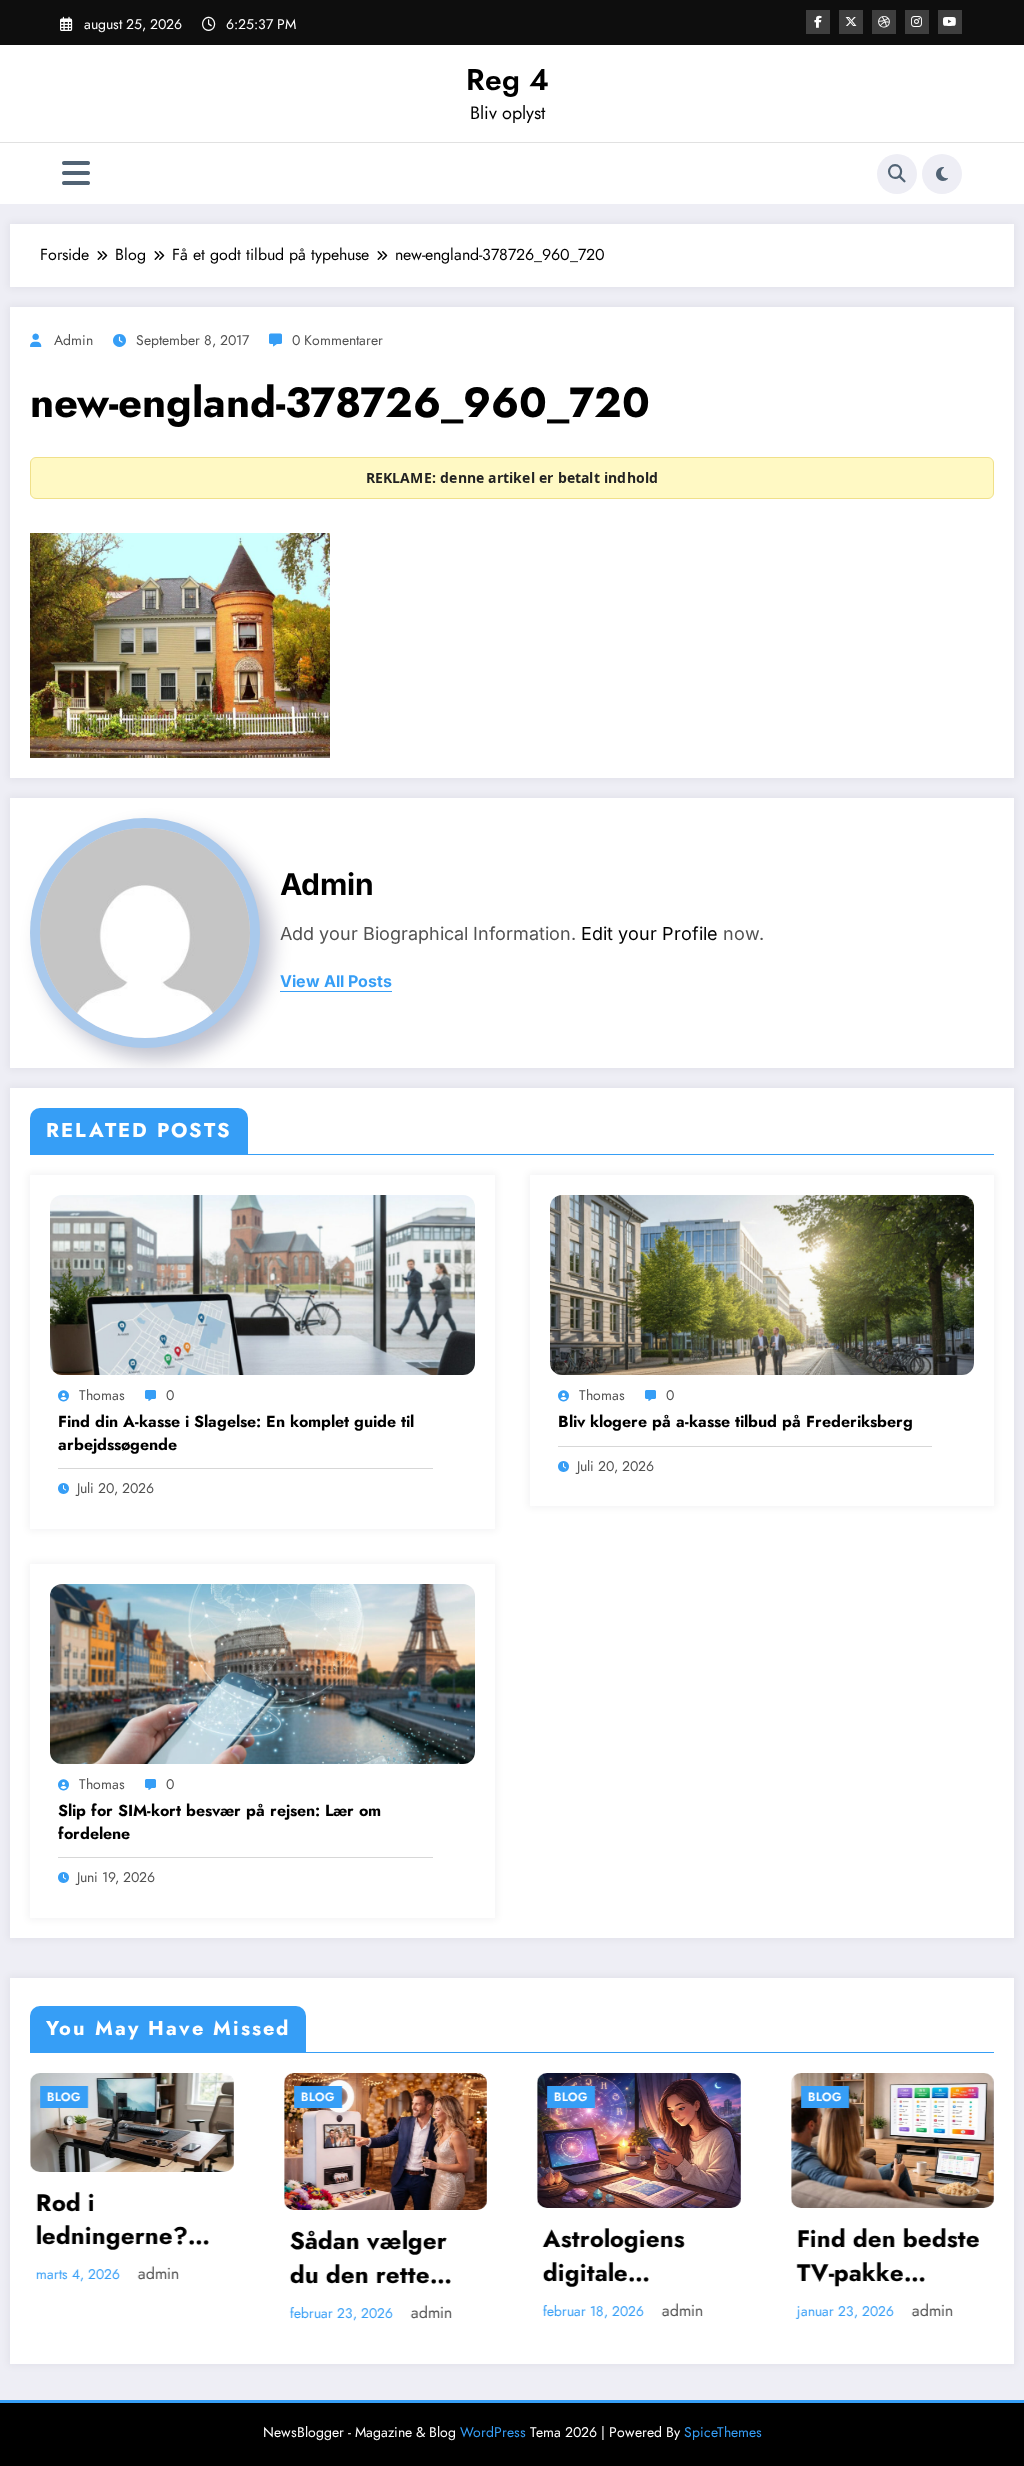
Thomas (102, 1395)
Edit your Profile (649, 933)
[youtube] (950, 22)
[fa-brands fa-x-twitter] (851, 22)
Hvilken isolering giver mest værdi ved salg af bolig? (902, 2255)
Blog (82, 2097)
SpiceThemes (723, 2432)
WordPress (493, 2432)
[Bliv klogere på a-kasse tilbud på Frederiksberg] (762, 1282)
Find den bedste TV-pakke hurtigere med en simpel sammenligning (652, 2255)
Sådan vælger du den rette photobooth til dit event (133, 2257)
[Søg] (897, 174)
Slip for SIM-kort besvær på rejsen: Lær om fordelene (219, 1822)
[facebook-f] (818, 22)
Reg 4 (507, 79)
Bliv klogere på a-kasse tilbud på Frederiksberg (735, 1422)
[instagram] (917, 22)
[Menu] (76, 173)
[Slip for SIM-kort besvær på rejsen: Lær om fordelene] (262, 1671)
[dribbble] (884, 22)
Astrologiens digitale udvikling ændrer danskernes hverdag (378, 2255)
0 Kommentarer (337, 340)
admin (73, 340)
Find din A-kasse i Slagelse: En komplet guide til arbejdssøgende (236, 1433)
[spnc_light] (942, 174)
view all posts (336, 981)
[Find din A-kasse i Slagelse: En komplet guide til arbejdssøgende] (262, 1282)
